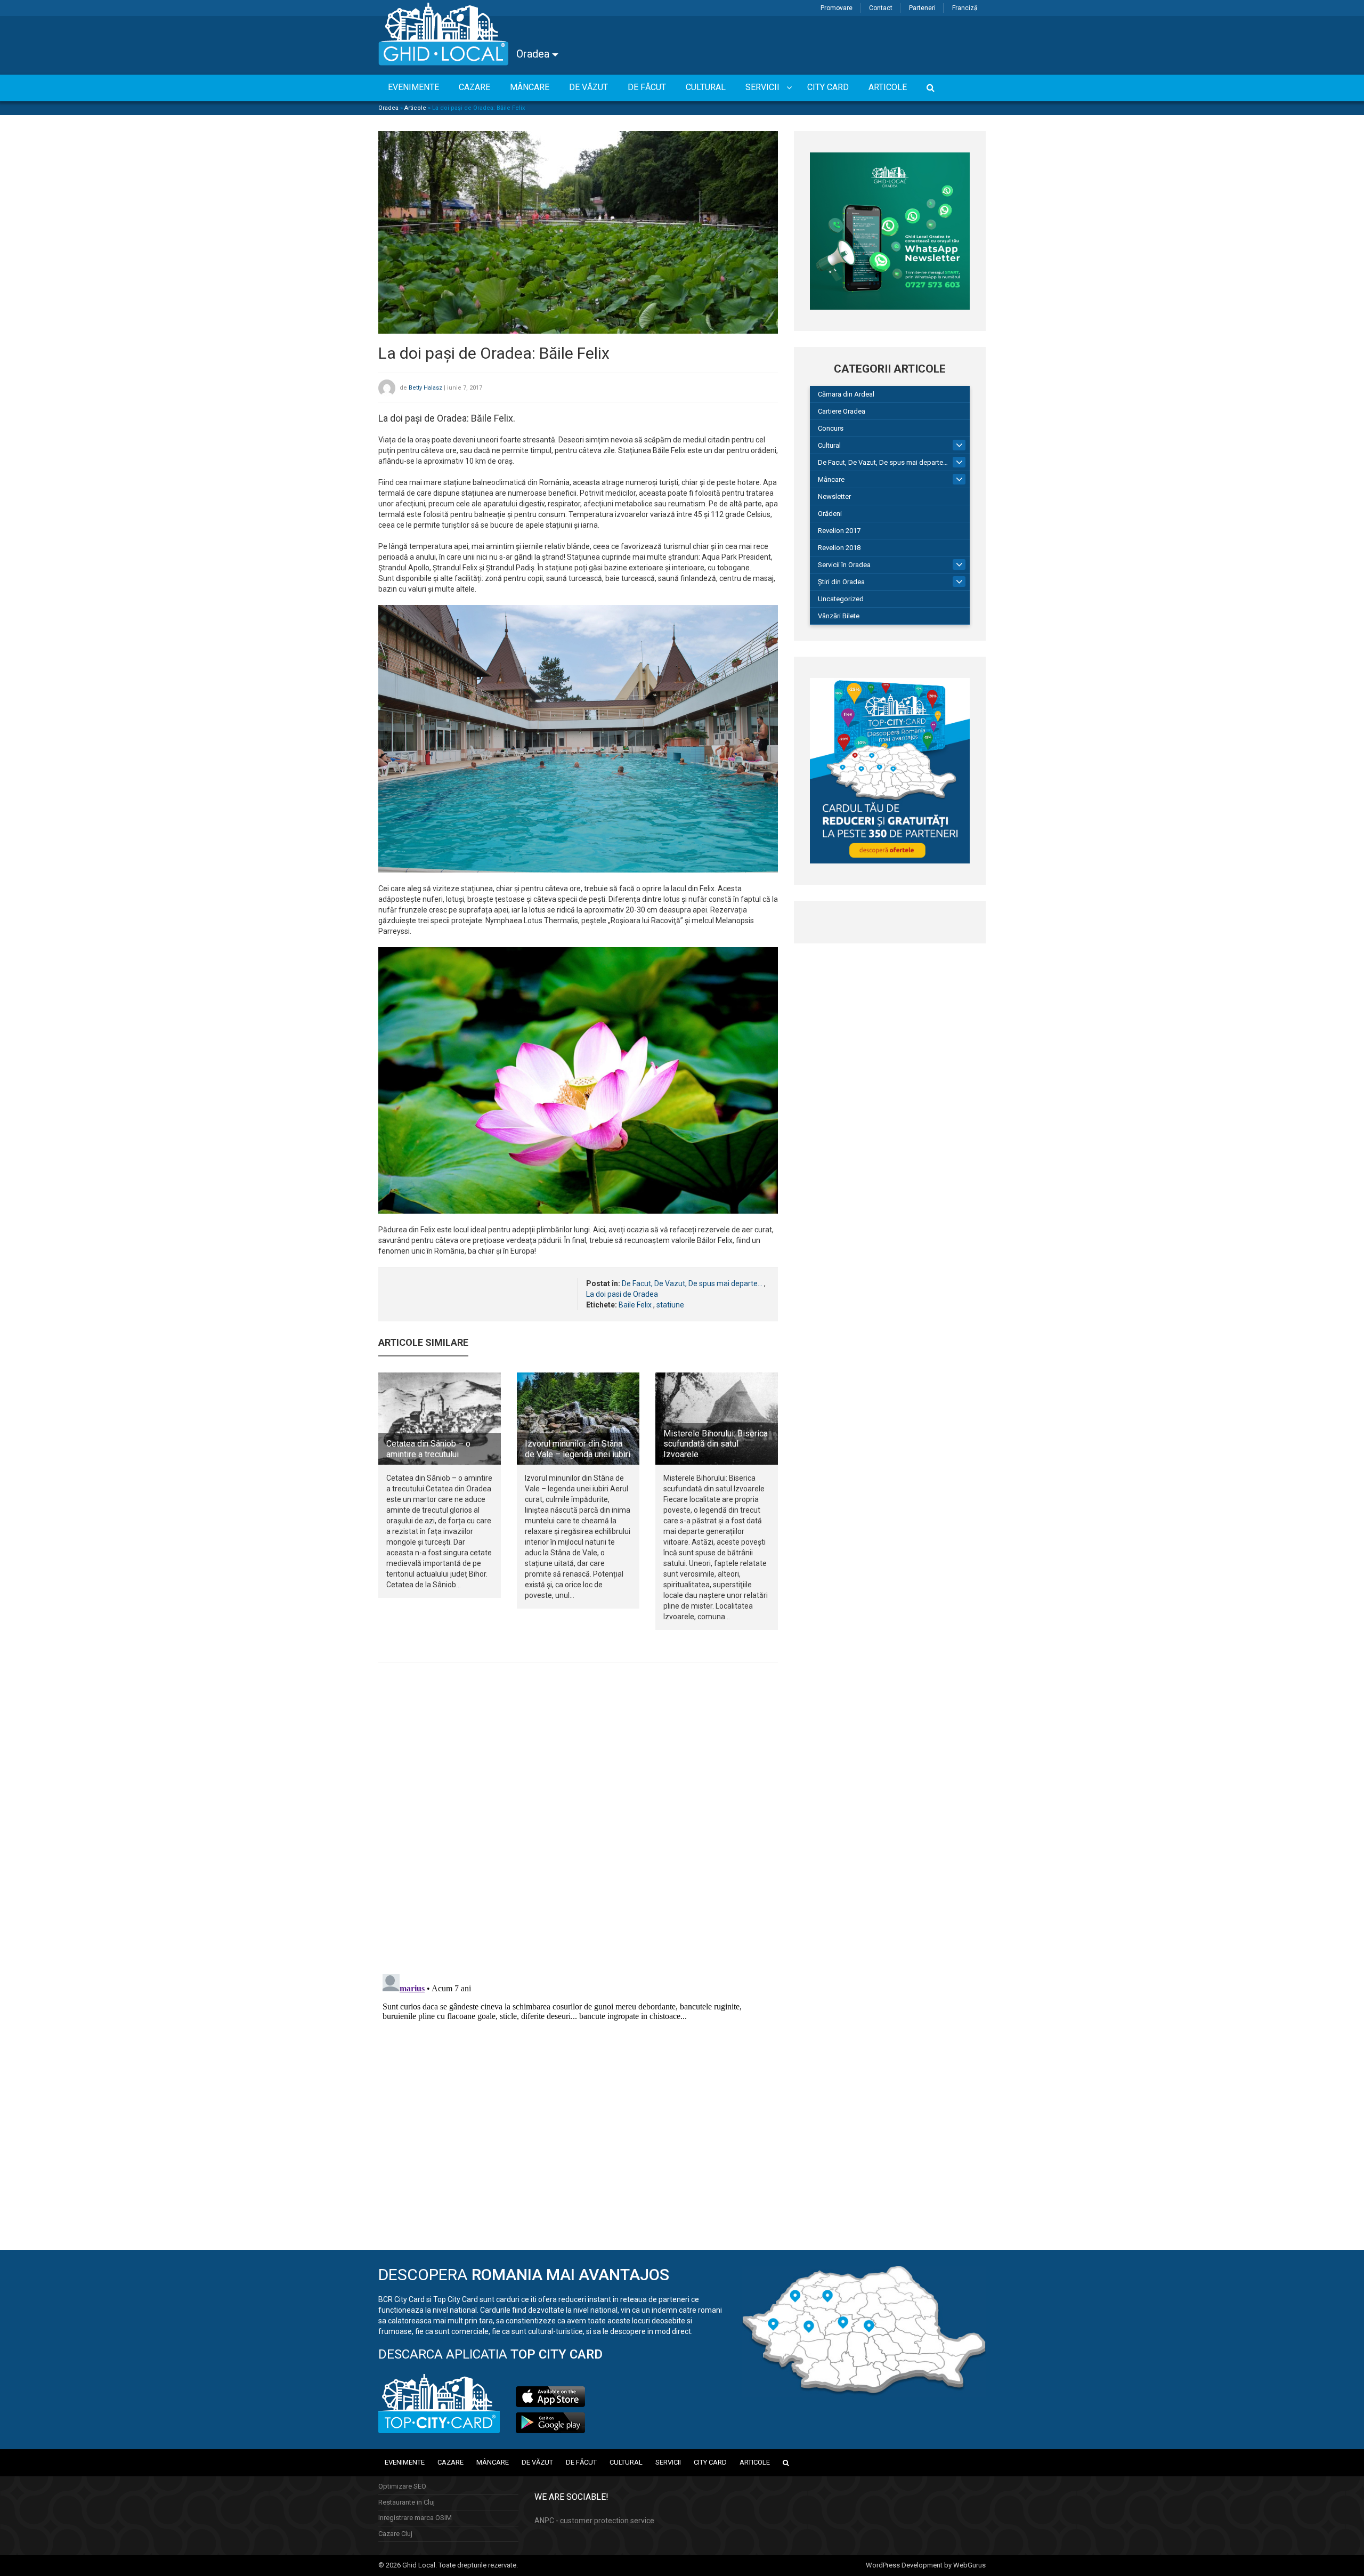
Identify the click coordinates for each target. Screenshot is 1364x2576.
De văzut (537, 2462)
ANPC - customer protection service (594, 2521)
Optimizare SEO (402, 2486)
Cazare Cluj (395, 2534)
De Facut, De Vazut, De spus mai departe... (692, 1283)
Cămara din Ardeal (846, 394)
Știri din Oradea (841, 582)
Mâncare (831, 479)
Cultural (829, 445)
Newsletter (834, 496)
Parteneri (922, 8)
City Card (710, 2462)
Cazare (450, 2462)
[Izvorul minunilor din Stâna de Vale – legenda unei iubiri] (578, 1418)
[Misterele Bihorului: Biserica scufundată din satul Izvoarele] (717, 1418)
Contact (881, 8)
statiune (670, 1305)
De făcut (581, 2462)
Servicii (668, 2462)
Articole (415, 108)
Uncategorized (841, 599)
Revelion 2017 (839, 531)
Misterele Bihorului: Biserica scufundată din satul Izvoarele (716, 1444)
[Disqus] (578, 1817)
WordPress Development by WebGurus (926, 2565)
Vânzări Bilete (839, 616)
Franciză (965, 8)
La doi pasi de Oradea (622, 1294)
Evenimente (405, 2462)
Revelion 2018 (839, 548)
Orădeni (830, 514)
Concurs (831, 428)
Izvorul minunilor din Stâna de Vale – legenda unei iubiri (578, 1449)
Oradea (534, 54)
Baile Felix (635, 1305)
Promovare (837, 8)
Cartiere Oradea (842, 411)
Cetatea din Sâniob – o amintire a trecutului (428, 1449)
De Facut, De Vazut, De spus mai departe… (883, 462)
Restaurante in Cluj (407, 2502)
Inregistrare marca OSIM (415, 2518)
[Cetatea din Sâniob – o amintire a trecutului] (440, 1418)
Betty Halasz (425, 388)
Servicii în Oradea (844, 565)
